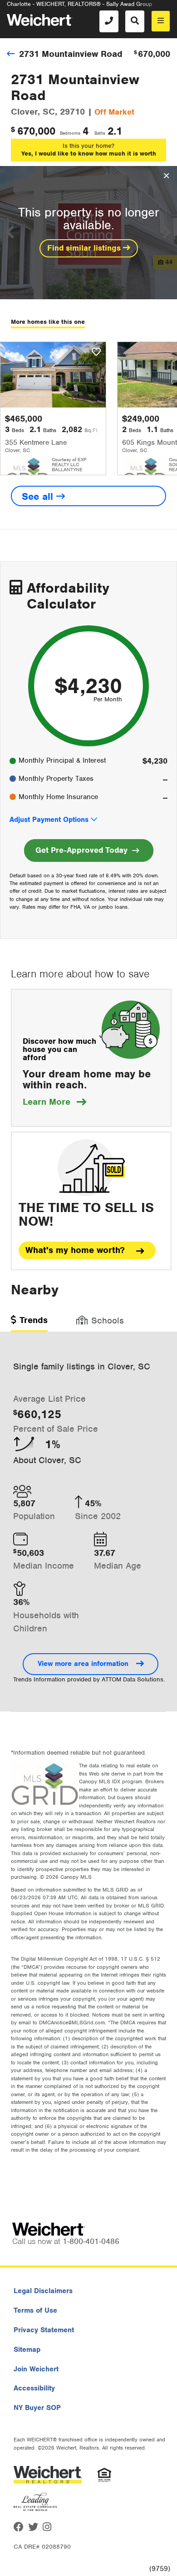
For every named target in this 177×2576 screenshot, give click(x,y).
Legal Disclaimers (43, 2291)
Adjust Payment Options (49, 820)
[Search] (135, 21)
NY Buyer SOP (37, 2408)
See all (39, 496)
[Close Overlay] (166, 176)
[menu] (161, 21)
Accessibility (34, 2388)
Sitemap (27, 2350)
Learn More (54, 1102)
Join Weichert (36, 2369)
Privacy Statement (44, 2330)
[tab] (29, 1323)
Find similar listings (85, 248)
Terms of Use (35, 2310)
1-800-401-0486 (91, 2241)
